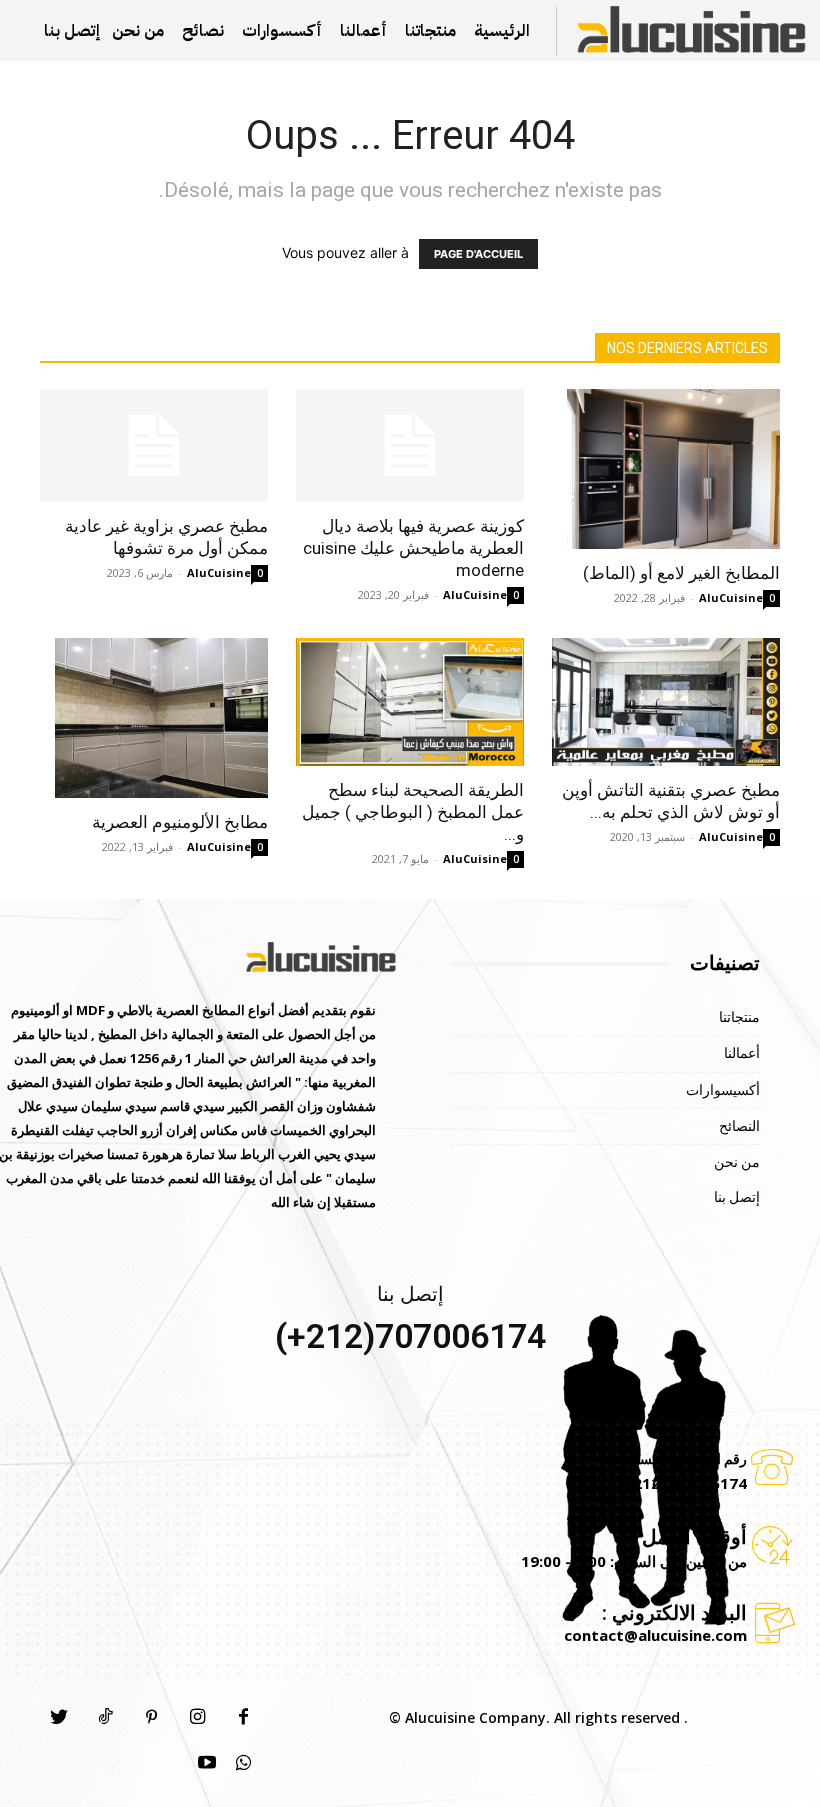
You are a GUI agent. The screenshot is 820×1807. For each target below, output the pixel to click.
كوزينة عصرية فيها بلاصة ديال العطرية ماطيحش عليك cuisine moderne (413, 548)
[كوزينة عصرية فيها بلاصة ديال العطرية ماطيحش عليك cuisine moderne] (410, 445)
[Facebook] (243, 1718)
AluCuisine (219, 572)
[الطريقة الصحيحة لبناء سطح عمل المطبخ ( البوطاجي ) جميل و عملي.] (410, 702)
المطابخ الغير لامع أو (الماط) (681, 573)
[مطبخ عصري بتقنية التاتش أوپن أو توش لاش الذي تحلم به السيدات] (666, 702)
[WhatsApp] (243, 1764)
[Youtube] (207, 1764)
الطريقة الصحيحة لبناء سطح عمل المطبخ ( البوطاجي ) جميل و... (413, 812)
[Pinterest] (151, 1718)
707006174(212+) (410, 1336)
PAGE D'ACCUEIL (478, 254)
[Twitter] (59, 1718)
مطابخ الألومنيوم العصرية (180, 822)
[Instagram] (197, 1718)
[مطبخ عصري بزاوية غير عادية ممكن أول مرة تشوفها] (154, 445)
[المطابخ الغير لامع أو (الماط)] (666, 469)
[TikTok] (105, 1718)
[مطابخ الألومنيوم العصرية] (154, 718)
